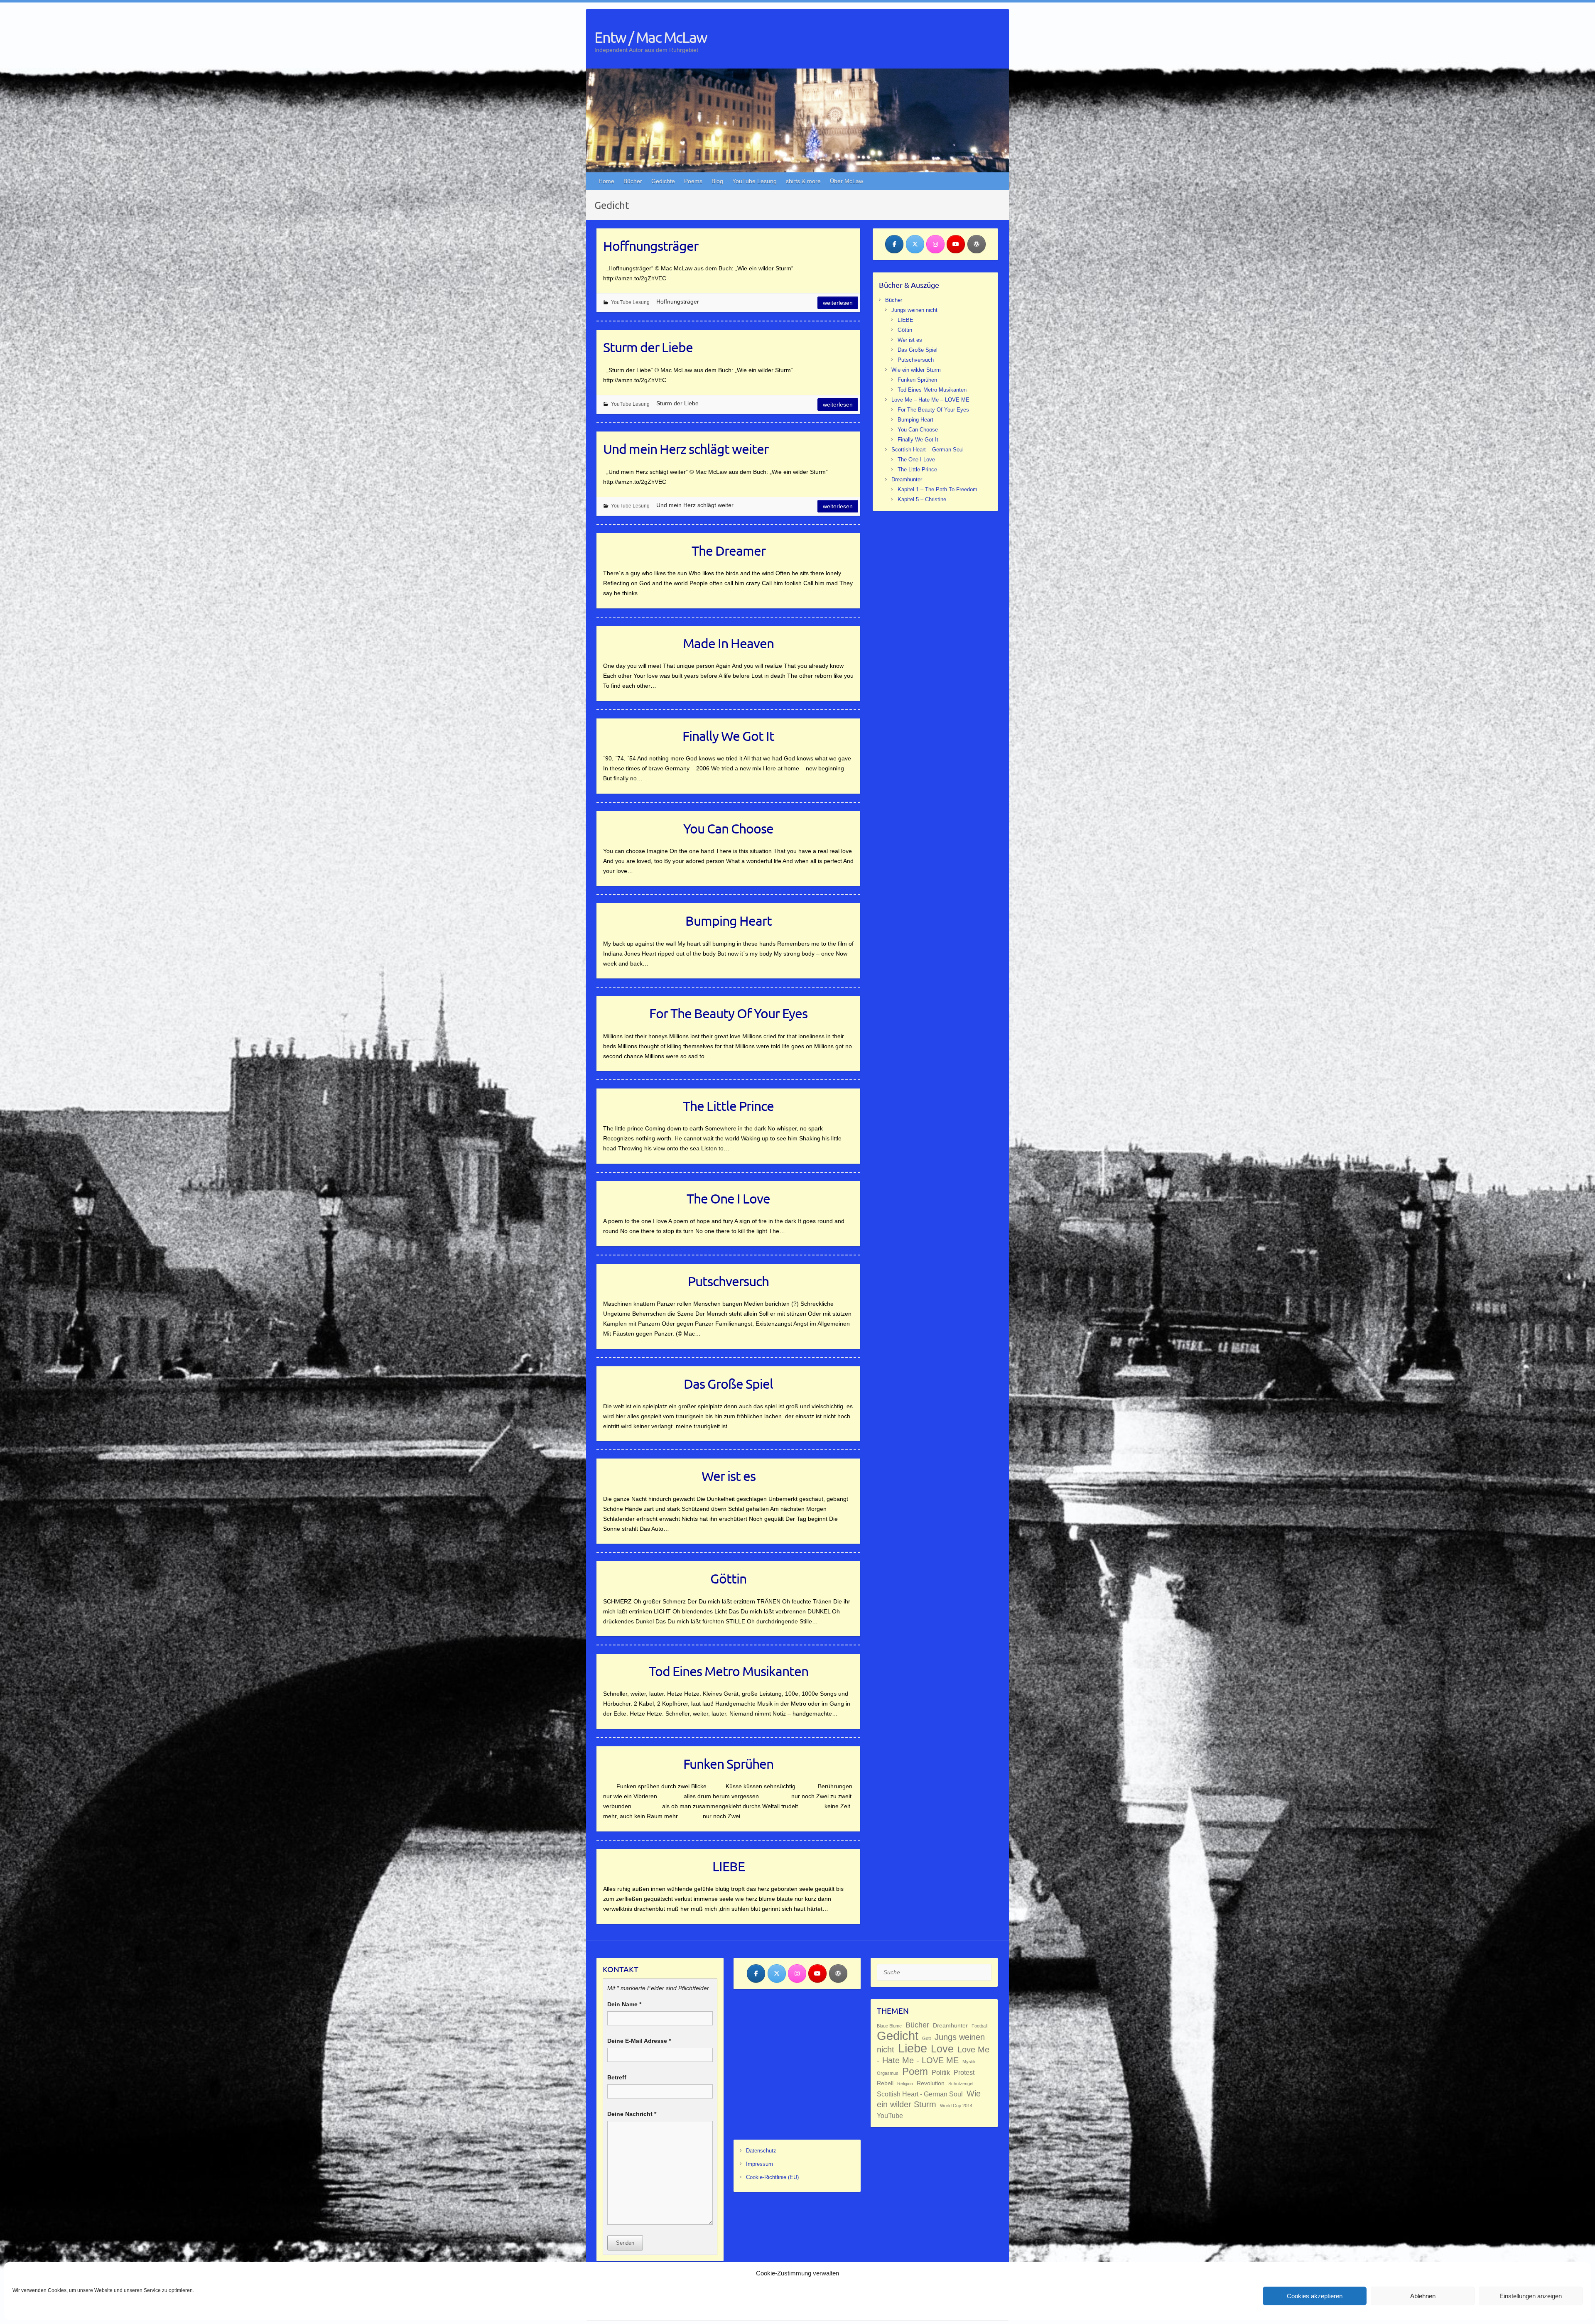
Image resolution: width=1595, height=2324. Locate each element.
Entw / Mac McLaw (651, 37)
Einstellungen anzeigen (1531, 2296)
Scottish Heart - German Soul (920, 2094)
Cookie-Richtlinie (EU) (772, 2177)
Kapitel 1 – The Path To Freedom (937, 489)
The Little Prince (728, 1106)
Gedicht (898, 2036)
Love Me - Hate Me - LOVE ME (933, 2055)
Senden (625, 2243)
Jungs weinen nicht (914, 310)
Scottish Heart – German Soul (928, 450)
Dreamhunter (907, 479)
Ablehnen (1423, 2296)
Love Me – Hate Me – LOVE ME (930, 400)
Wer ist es (729, 1476)
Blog (717, 181)
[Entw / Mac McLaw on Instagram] (935, 244)
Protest (964, 2072)
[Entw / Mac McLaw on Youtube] (956, 244)
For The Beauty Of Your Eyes (728, 1013)
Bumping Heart (729, 921)
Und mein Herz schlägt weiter (686, 449)
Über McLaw (847, 181)
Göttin (728, 1578)
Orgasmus (888, 2073)
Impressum (759, 2164)
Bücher (633, 181)
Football (979, 2026)
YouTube (890, 2116)
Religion (905, 2084)
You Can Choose (728, 828)
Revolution (931, 2083)
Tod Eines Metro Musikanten (729, 1671)
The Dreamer (729, 550)
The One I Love (728, 1198)
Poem (915, 2071)
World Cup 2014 (956, 2106)
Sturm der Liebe (648, 347)
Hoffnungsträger (651, 246)
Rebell (885, 2083)
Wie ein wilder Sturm (916, 370)
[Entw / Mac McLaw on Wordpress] (977, 244)
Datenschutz (761, 2151)
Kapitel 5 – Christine (922, 499)
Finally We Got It (728, 736)
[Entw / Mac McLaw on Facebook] (894, 244)
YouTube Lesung (755, 181)
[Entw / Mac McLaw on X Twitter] (915, 244)
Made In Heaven (728, 643)
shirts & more (803, 181)
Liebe (913, 2048)
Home (606, 181)
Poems (693, 181)
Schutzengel (961, 2084)
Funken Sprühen (728, 1764)
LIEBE (729, 1866)
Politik (941, 2072)
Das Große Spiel (728, 1384)
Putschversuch (728, 1281)
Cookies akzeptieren (1315, 2296)
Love (942, 2049)
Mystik (969, 2062)
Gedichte (663, 181)
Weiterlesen (838, 303)
